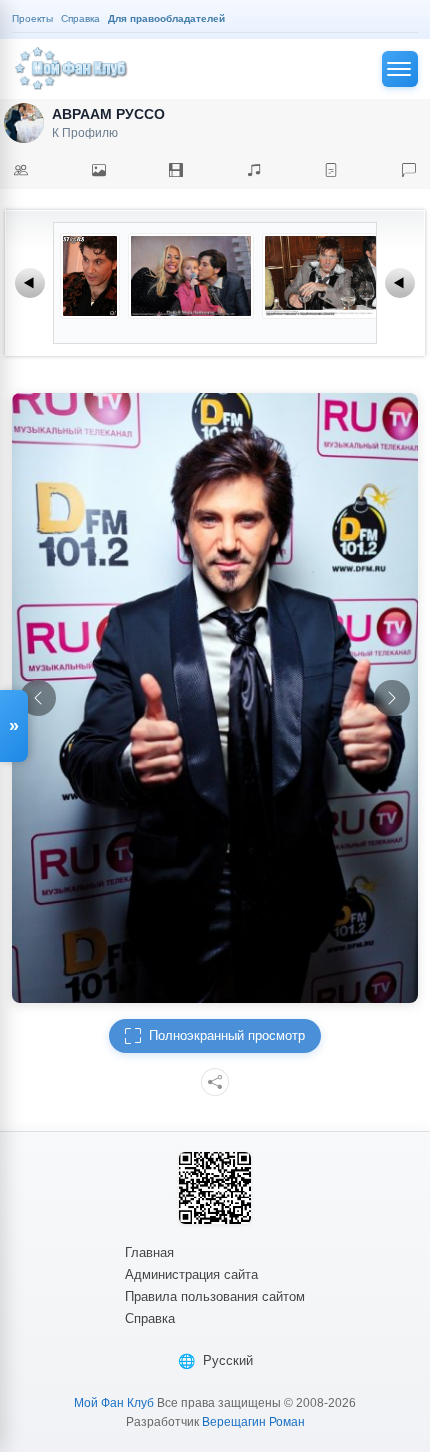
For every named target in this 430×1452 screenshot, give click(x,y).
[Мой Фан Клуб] (72, 69)
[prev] (38, 698)
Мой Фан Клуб (114, 1403)
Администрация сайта (191, 1274)
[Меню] (400, 69)
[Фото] (99, 170)
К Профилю (85, 133)
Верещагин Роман (253, 1422)
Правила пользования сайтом (215, 1296)
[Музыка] (254, 170)
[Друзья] (21, 170)
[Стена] (409, 170)
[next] (392, 698)
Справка (150, 1318)
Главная (149, 1252)
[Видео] (176, 170)
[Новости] (331, 170)
